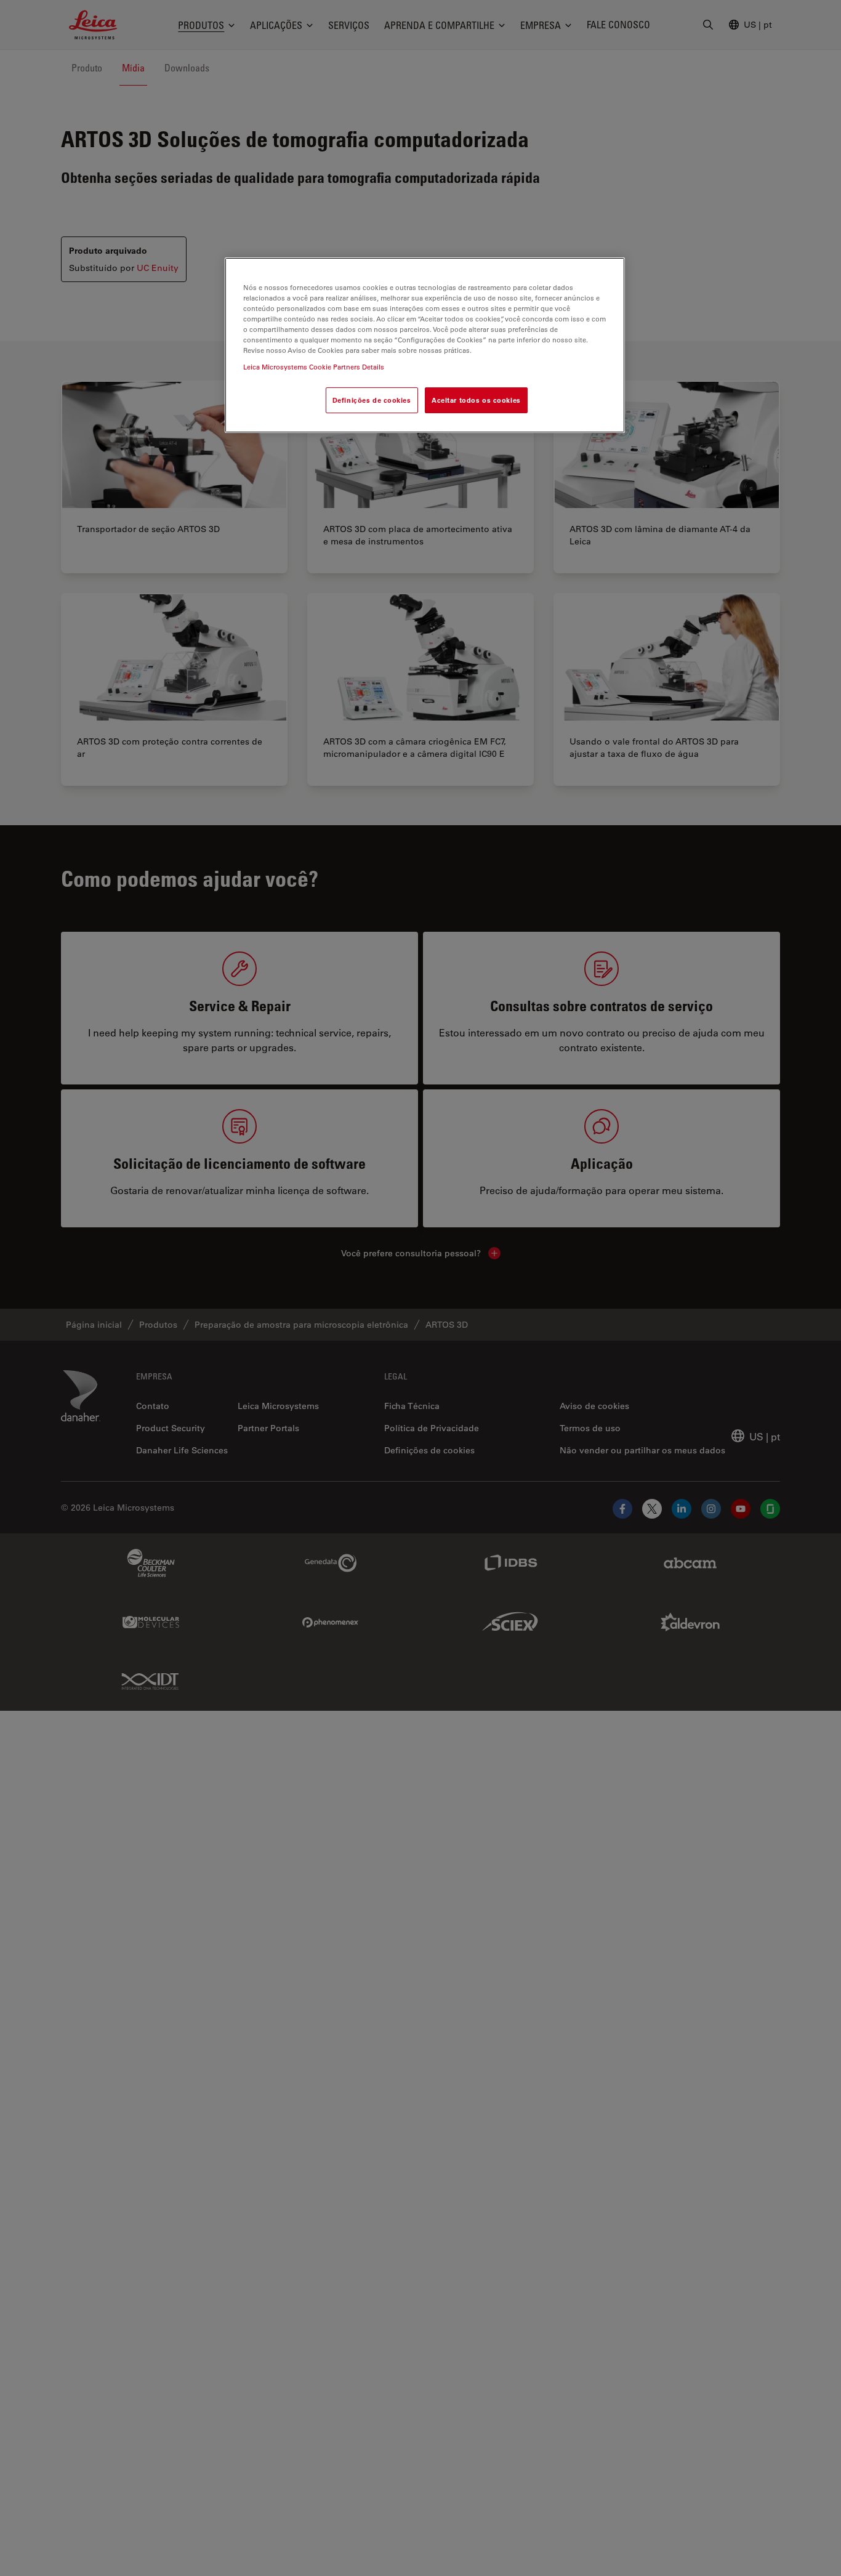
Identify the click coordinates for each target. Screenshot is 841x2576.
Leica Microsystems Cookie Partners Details (314, 367)
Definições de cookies (372, 401)
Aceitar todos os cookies (476, 401)
